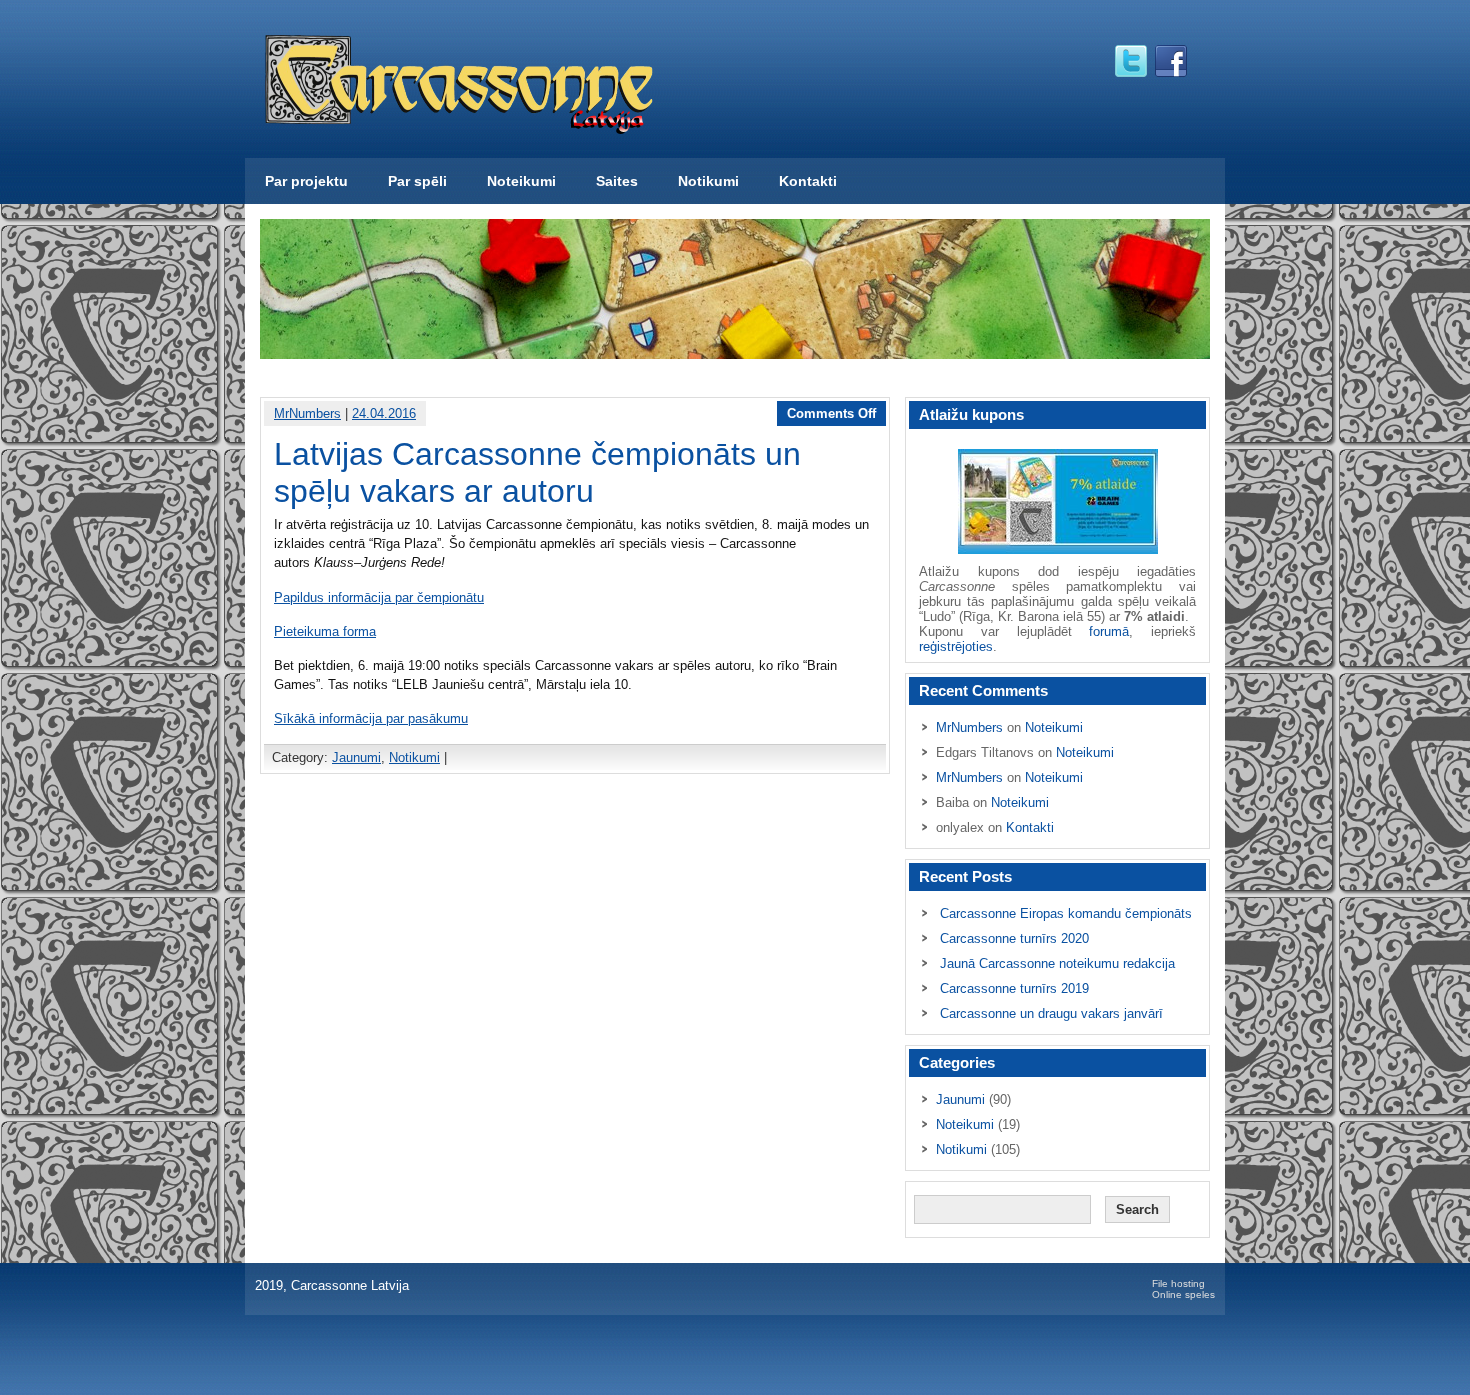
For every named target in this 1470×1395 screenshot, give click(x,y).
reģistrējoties (956, 646)
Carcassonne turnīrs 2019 (1014, 988)
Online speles (1183, 1294)
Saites (617, 181)
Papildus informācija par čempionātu (379, 597)
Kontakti (808, 181)
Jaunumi (356, 757)
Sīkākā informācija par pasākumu (371, 718)
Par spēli (417, 181)
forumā (1109, 631)
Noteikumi (521, 181)
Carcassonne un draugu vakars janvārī (1051, 1013)
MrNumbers (307, 413)
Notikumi (708, 181)
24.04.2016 (384, 413)
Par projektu (306, 181)
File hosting (1178, 1283)
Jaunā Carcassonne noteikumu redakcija (1057, 963)
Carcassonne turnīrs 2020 (1014, 938)
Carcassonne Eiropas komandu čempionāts (1066, 913)
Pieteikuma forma (325, 631)
